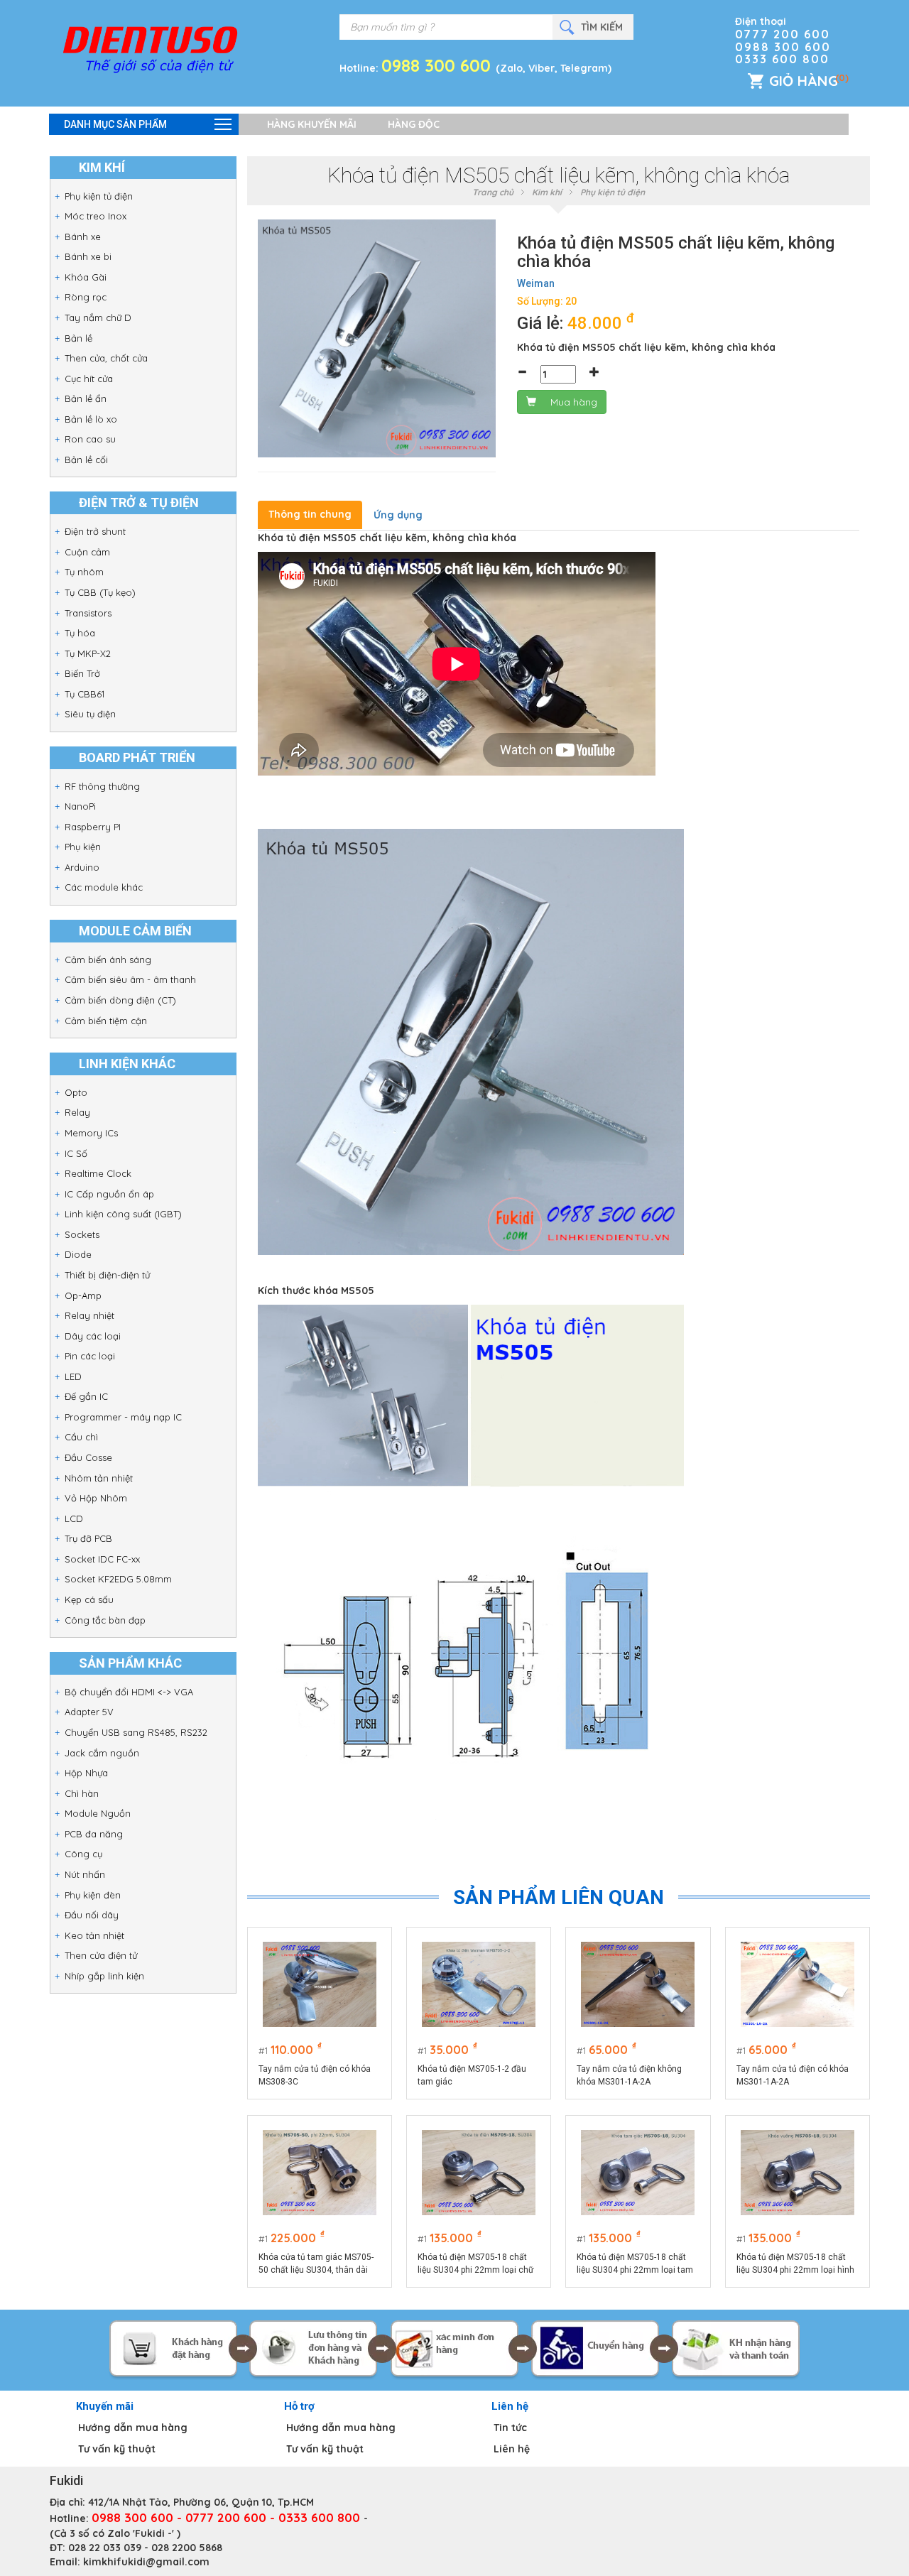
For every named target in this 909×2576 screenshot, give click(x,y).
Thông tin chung (310, 514)
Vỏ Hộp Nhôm (96, 1498)
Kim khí (547, 192)
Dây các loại (93, 1336)
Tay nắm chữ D (98, 317)
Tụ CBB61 (85, 694)
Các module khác (104, 887)
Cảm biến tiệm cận (106, 1021)
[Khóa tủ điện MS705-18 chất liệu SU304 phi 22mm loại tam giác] (638, 2173)
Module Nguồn (98, 1813)
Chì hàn (82, 1793)
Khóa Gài (86, 277)
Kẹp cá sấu (89, 1599)
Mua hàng (574, 402)
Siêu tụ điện (90, 714)
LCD (74, 1518)
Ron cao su (90, 439)
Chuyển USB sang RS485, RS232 (136, 1732)
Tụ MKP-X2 (88, 653)
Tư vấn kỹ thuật (117, 2449)
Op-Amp (83, 1295)
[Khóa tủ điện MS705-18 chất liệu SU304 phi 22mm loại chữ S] (479, 2173)
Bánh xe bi (88, 256)
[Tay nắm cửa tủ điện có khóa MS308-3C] (320, 1984)
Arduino (82, 867)
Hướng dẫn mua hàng (133, 2428)
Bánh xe (83, 237)
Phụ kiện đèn (93, 1895)
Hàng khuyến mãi (312, 124)
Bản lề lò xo (91, 419)
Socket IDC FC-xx (102, 1559)
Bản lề (78, 338)
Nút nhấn (85, 1874)
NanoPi (80, 806)
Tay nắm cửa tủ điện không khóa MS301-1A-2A (629, 2075)
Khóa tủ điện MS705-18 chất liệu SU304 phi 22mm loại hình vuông (795, 2264)
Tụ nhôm (84, 572)
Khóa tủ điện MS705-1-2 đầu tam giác (472, 2075)
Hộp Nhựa (86, 1773)
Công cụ (83, 1854)
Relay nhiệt (89, 1315)
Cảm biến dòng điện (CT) (120, 1000)
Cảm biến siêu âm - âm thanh (130, 979)
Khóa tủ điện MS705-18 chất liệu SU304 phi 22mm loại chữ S (475, 2264)
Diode (78, 1254)
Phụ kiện (83, 847)
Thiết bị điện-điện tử (107, 1275)
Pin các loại (90, 1356)
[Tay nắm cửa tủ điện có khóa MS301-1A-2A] (798, 1984)
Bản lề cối (86, 460)
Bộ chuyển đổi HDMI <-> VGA (129, 1692)
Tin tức (510, 2428)
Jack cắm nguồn (102, 1753)
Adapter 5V (89, 1712)
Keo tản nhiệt (94, 1935)
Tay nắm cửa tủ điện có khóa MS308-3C (315, 2075)
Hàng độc (414, 124)
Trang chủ (493, 192)
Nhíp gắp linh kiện (104, 1976)
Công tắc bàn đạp (105, 1620)
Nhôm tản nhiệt (99, 1478)
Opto (76, 1092)
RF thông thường (102, 786)
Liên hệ (512, 2449)
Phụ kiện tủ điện (99, 196)
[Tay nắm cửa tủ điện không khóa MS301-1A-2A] (638, 1984)
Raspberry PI (93, 827)
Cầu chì (81, 1437)
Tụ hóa (80, 633)
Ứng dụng (398, 515)
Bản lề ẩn (86, 398)
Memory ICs (91, 1133)
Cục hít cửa (89, 379)
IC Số (76, 1153)
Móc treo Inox (96, 216)
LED (73, 1376)
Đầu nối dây (92, 1915)
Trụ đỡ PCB (88, 1538)
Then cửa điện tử (101, 1955)
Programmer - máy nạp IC (123, 1417)
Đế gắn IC (86, 1396)
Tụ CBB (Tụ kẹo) (100, 592)
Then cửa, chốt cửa (106, 358)
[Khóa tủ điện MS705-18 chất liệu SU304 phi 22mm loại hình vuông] (798, 2173)
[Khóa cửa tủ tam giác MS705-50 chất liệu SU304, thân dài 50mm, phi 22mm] (320, 2173)
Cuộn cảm (87, 552)
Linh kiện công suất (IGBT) (123, 1214)
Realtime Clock (98, 1173)
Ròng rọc (86, 297)
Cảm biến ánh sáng (108, 960)
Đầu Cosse (88, 1457)
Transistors (88, 613)
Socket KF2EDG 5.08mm (118, 1579)
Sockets (82, 1234)
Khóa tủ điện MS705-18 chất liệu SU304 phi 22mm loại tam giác (635, 2264)
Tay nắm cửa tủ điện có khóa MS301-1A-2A (793, 2075)
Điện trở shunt (95, 531)
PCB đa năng (94, 1834)
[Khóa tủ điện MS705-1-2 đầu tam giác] (479, 1984)
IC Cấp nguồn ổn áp (109, 1194)
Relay (77, 1112)
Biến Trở (82, 673)
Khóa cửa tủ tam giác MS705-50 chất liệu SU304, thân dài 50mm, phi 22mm (316, 2264)
